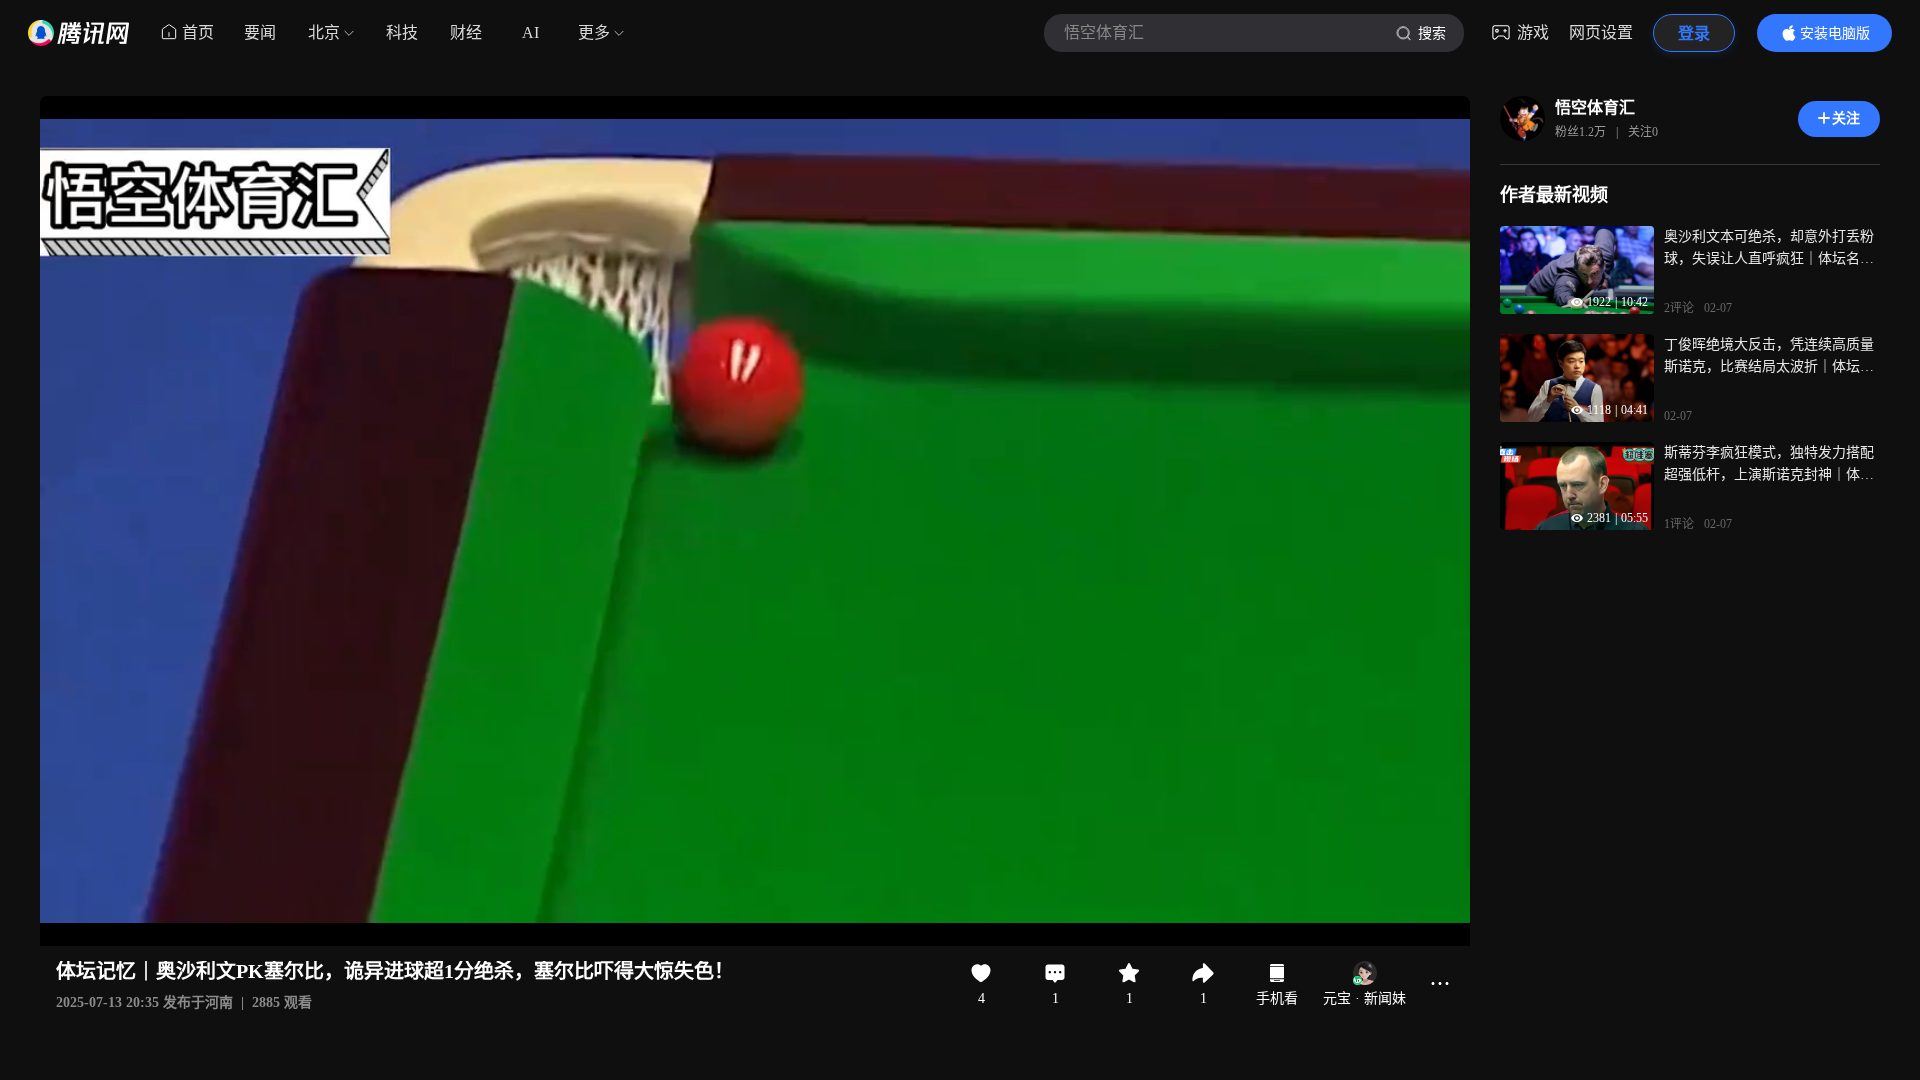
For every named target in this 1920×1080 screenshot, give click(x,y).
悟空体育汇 (1595, 107)
